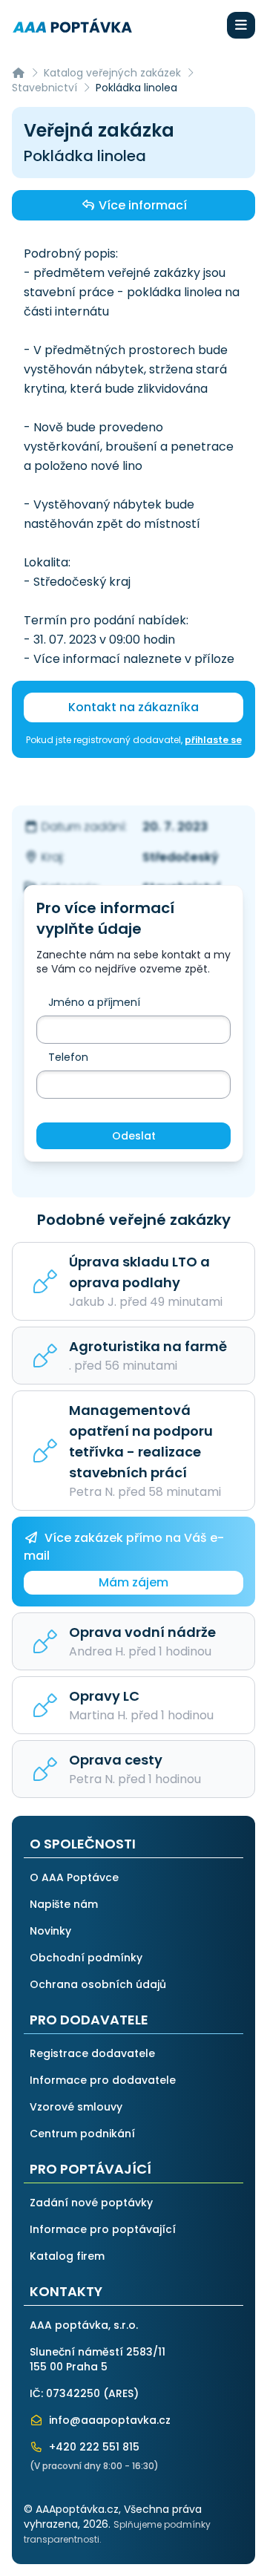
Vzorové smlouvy (76, 2107)
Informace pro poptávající (103, 2229)
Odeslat (134, 1136)
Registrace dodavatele (92, 2053)
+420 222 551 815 (93, 2447)
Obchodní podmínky (86, 1958)
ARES (121, 2393)
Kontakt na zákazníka (133, 707)
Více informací (141, 205)
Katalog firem (67, 2256)
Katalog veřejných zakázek (112, 73)
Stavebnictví (44, 88)
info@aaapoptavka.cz (108, 2420)
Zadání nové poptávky (91, 2203)
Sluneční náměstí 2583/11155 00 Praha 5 (98, 2359)
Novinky (50, 1931)
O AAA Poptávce (74, 1877)
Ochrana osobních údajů (98, 1984)
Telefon (68, 1057)
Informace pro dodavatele (103, 2080)
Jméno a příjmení (94, 1002)
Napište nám (64, 1904)
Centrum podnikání (82, 2134)
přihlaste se (213, 740)
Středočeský (181, 857)
